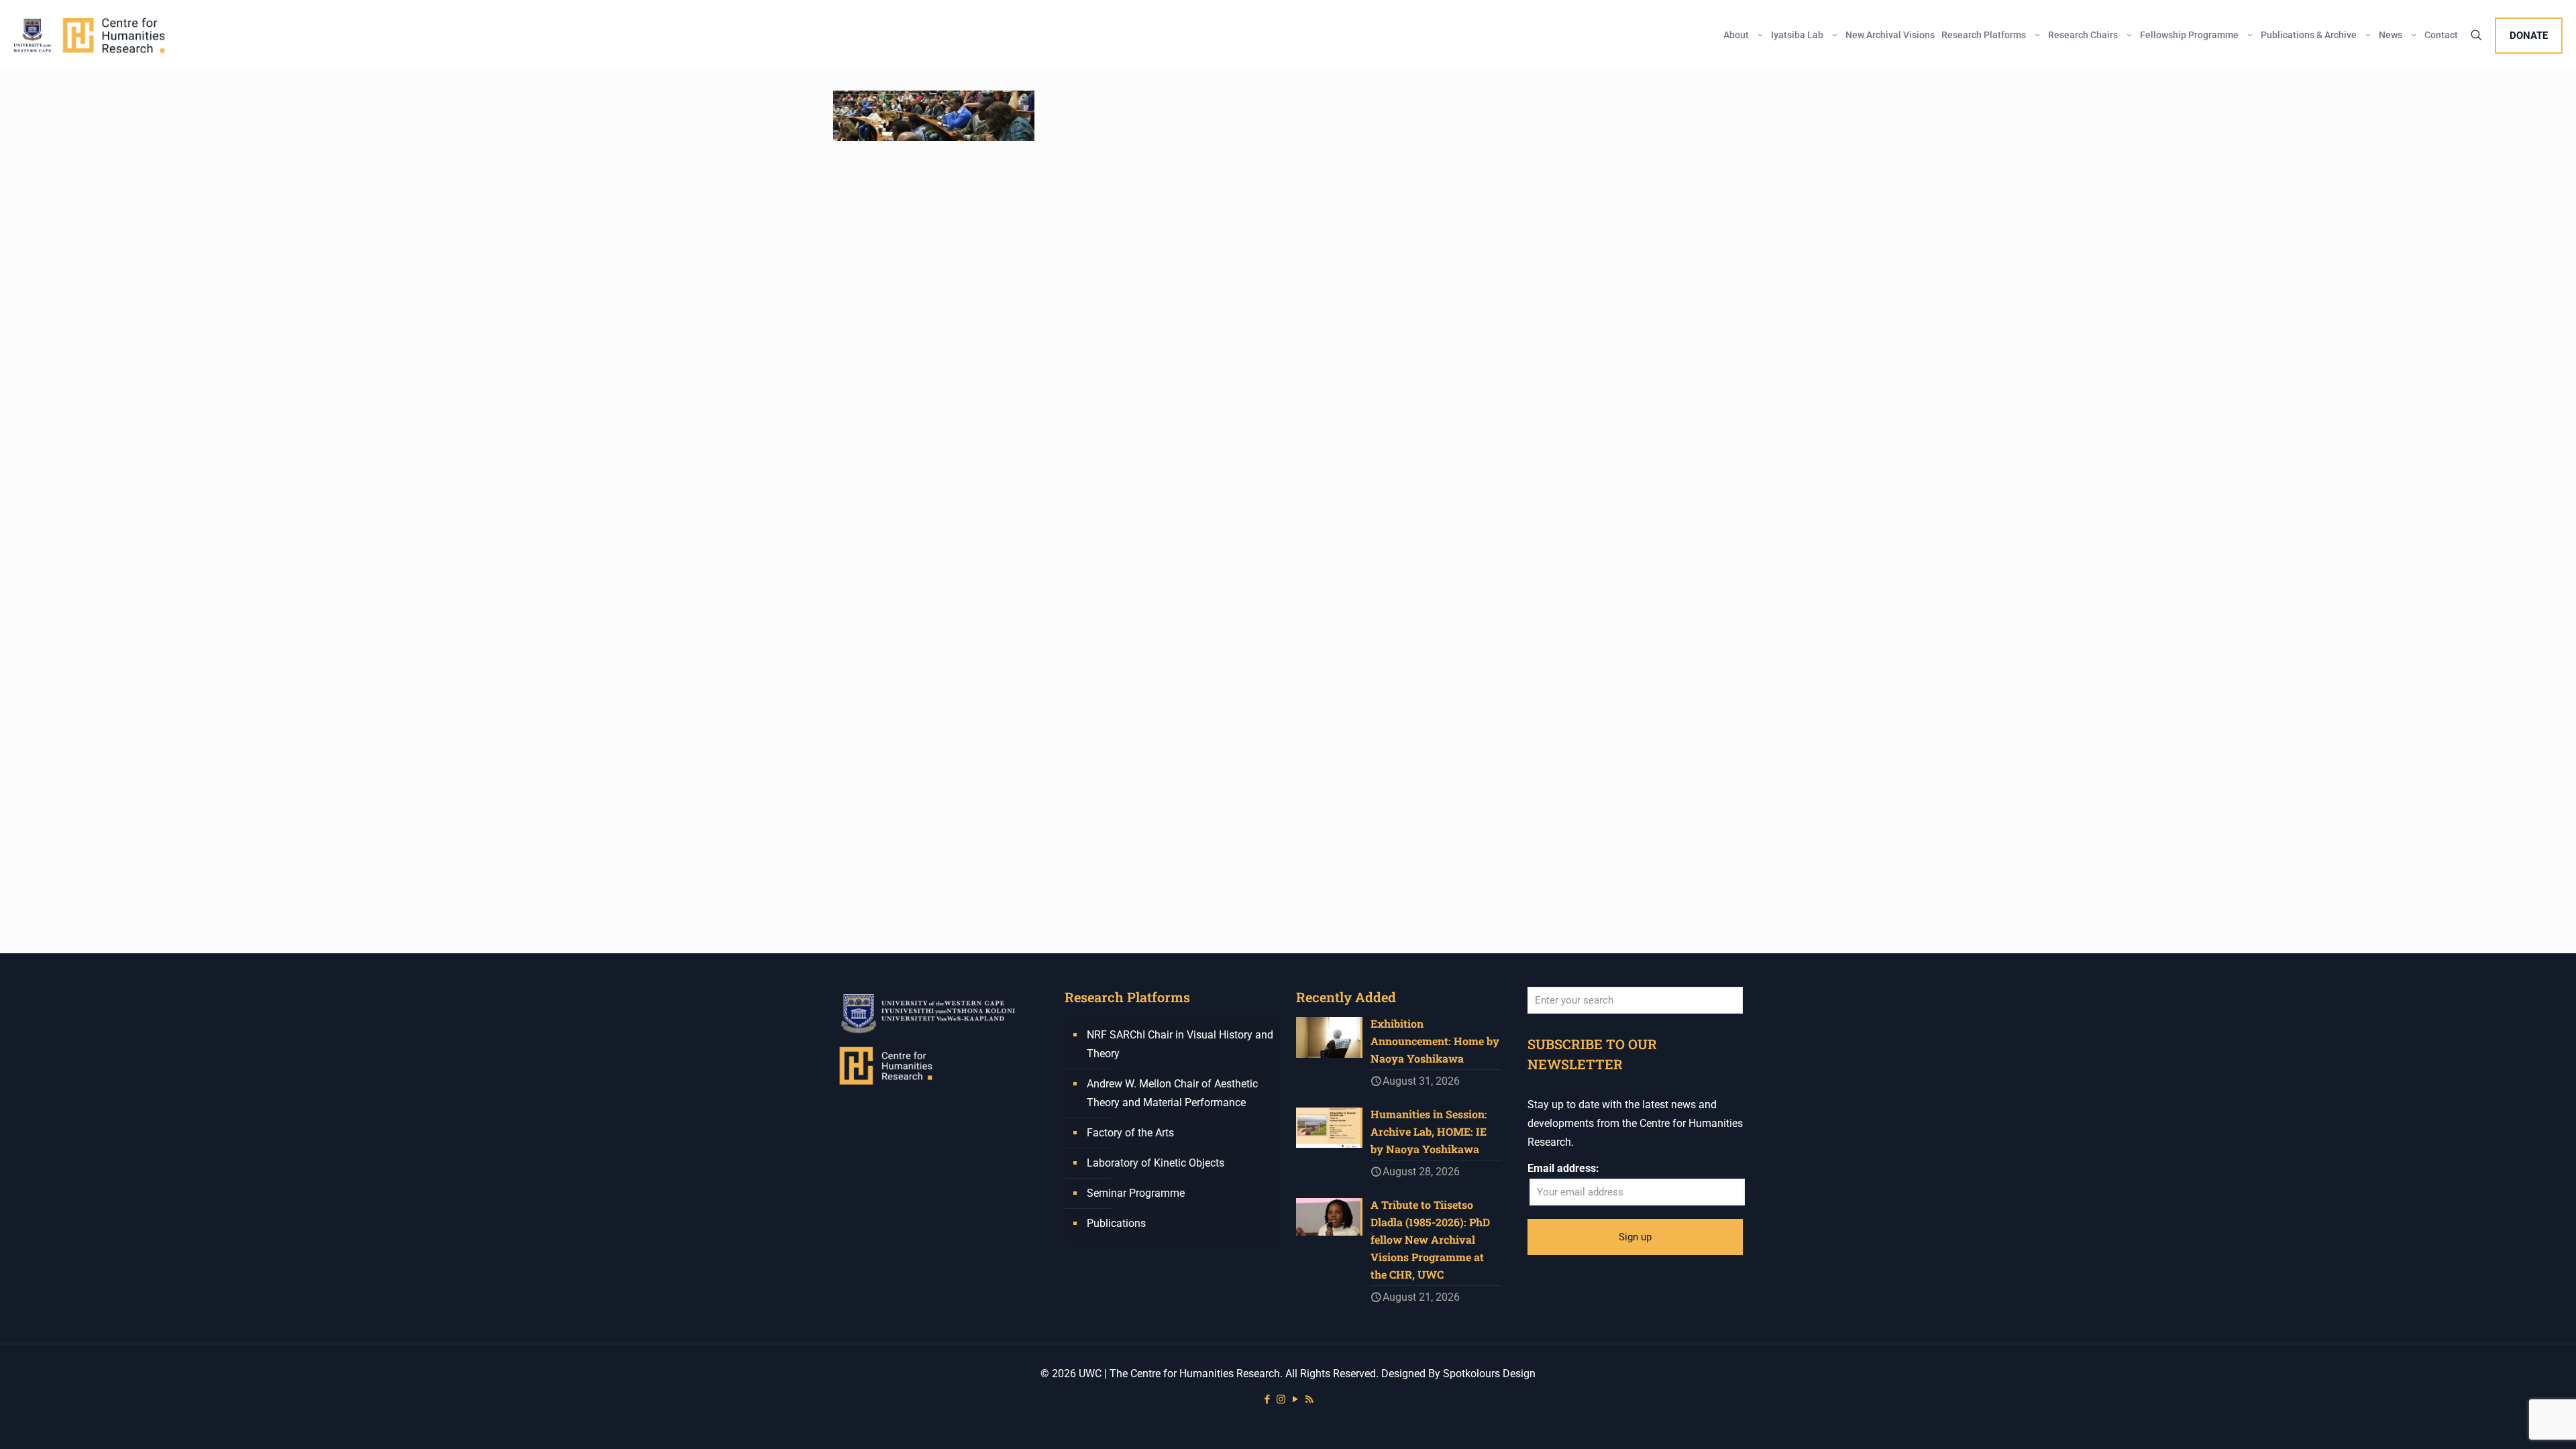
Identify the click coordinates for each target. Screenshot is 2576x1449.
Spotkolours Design (1489, 1374)
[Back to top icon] (2512, 1421)
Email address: (1563, 1168)
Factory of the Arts (1130, 1133)
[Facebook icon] (1267, 1399)
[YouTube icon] (1295, 1399)
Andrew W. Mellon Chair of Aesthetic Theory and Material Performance (1172, 1093)
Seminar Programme (1136, 1193)
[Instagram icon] (1281, 1399)
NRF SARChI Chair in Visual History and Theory (1180, 1044)
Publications (1116, 1223)
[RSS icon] (1309, 1399)
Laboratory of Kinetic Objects (1156, 1163)
